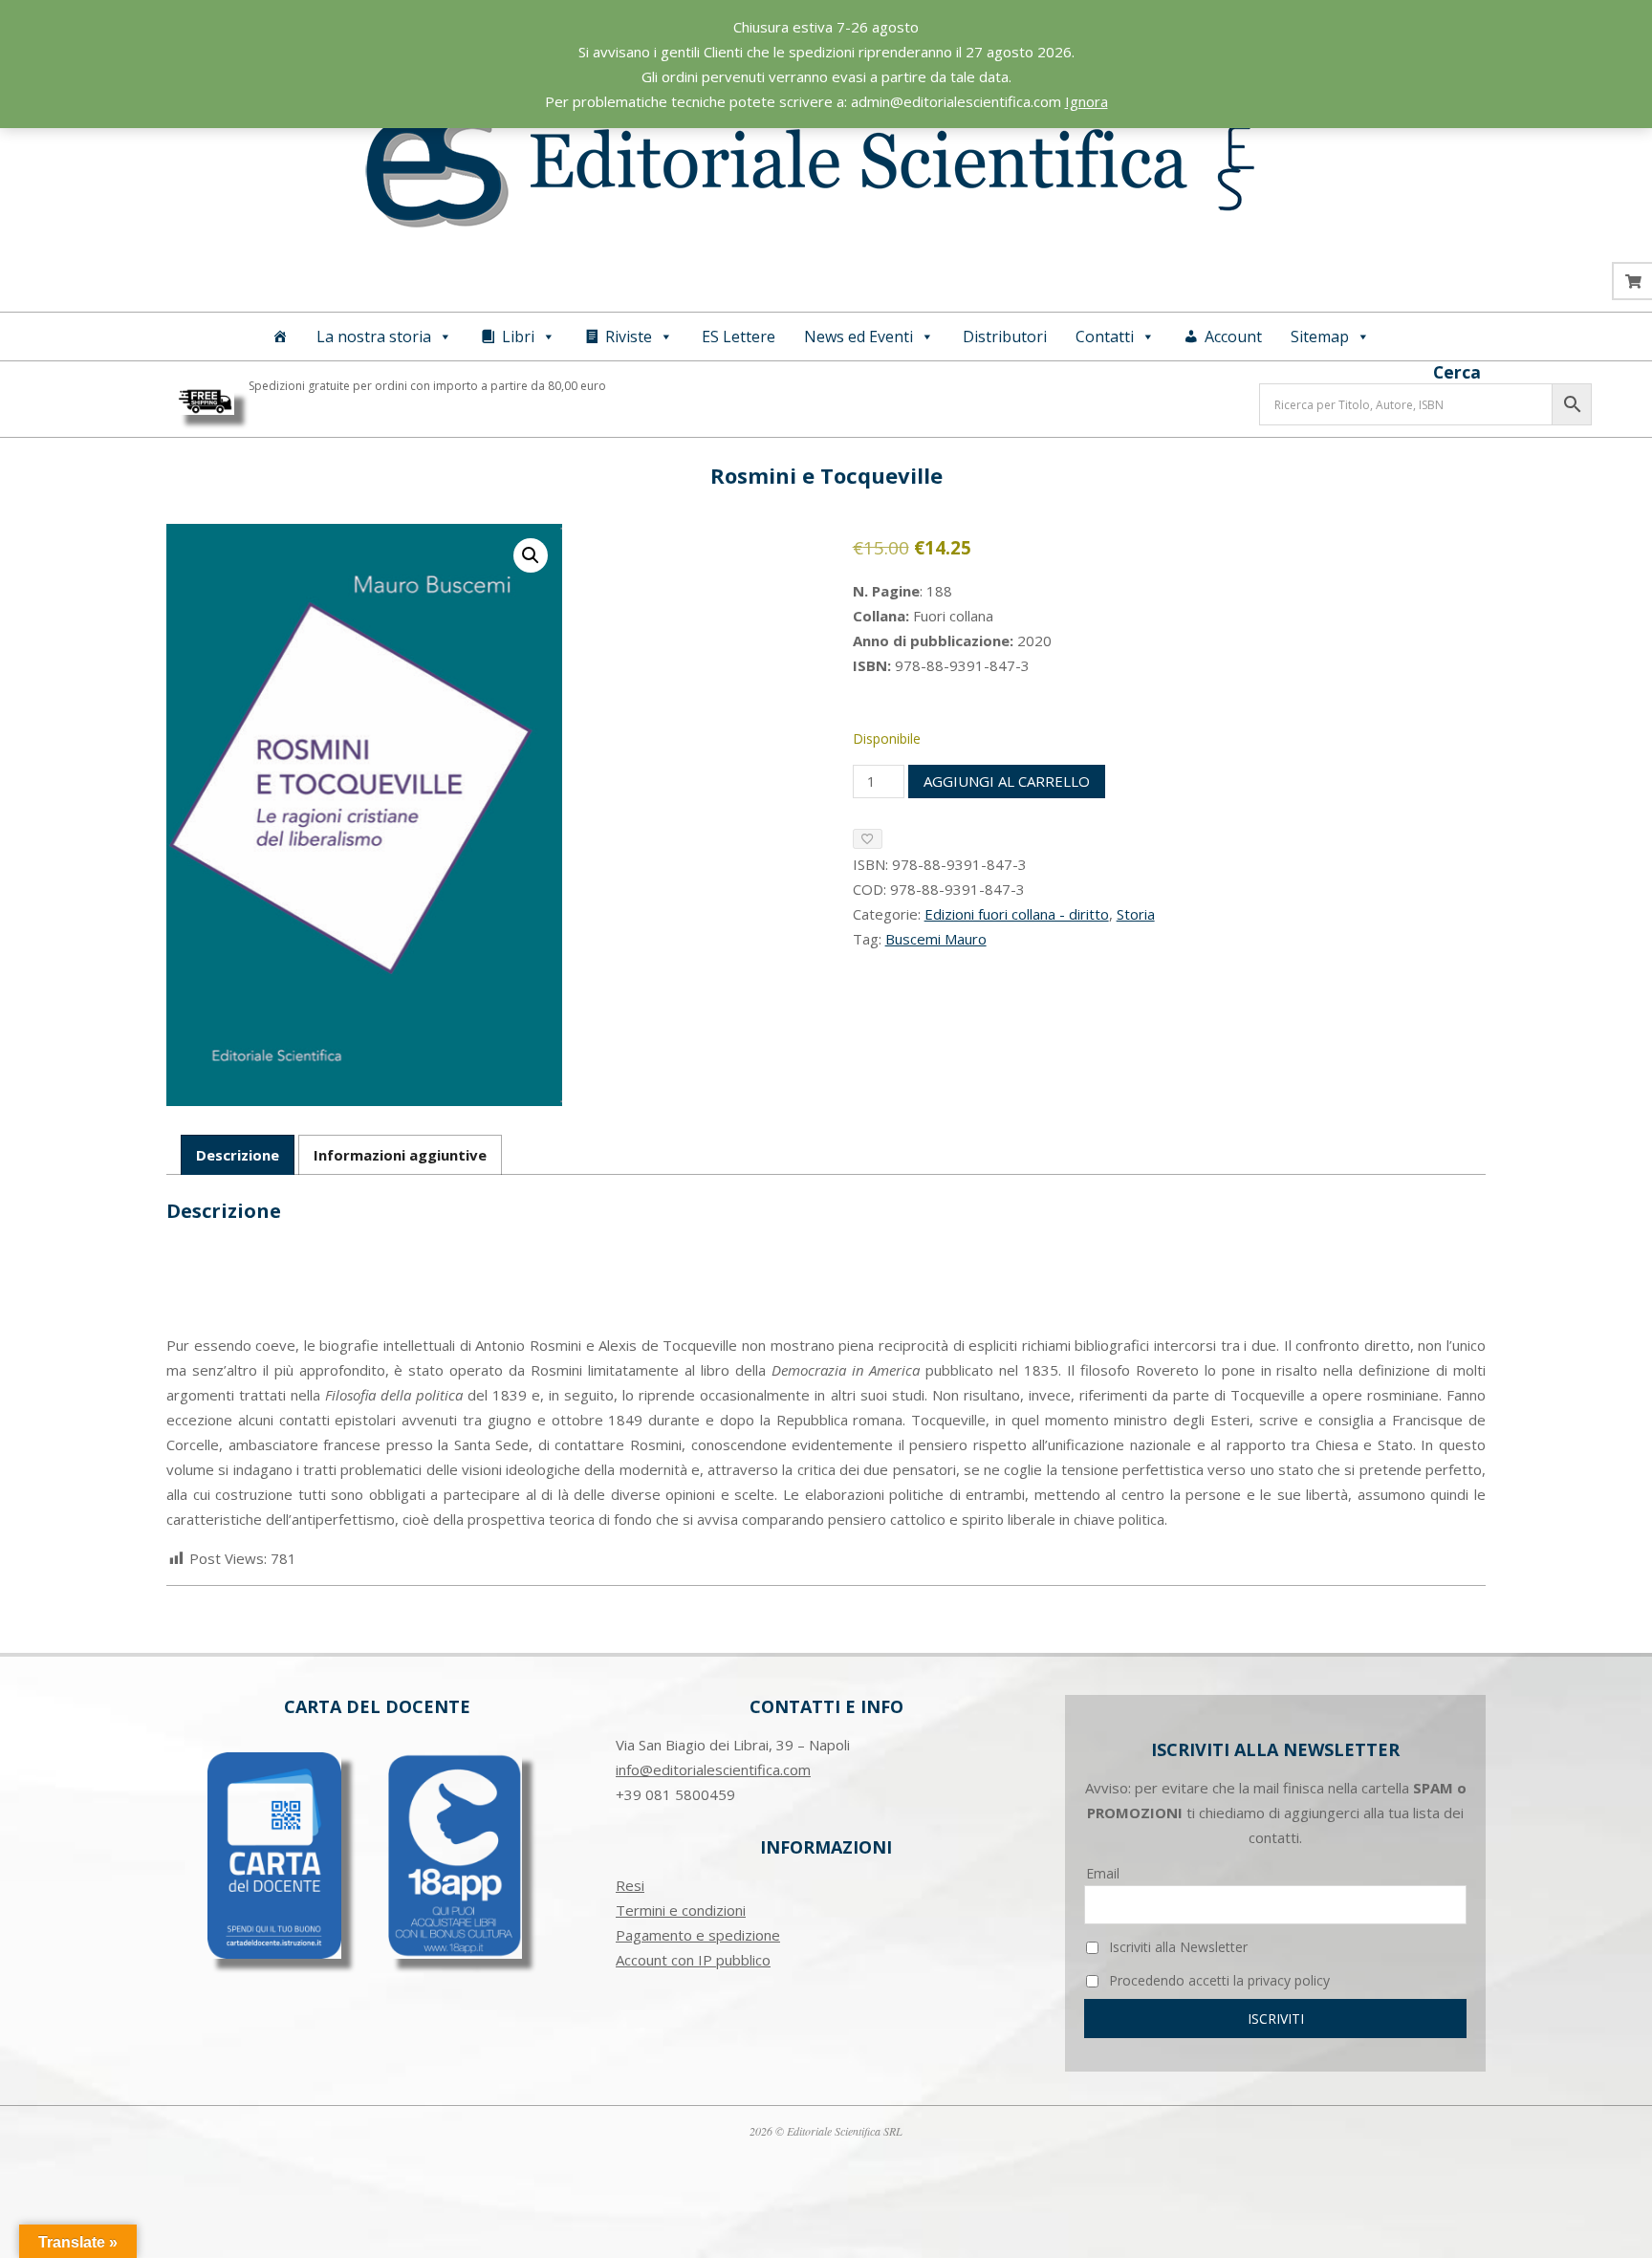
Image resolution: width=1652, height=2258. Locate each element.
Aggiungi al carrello (1007, 781)
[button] (531, 555)
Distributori (1005, 337)
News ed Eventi (859, 337)
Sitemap (1320, 337)
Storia (1136, 914)
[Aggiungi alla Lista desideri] (868, 839)
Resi (630, 1885)
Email (1103, 1873)
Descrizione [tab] (238, 1155)
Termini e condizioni (681, 1910)
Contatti (1105, 337)
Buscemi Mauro (936, 939)
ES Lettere (739, 337)
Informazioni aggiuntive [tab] (400, 1155)
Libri (518, 337)
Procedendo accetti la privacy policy (1217, 1980)
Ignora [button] (1087, 101)
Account (1233, 337)
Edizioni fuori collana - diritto (1017, 914)
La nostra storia (374, 337)
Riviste (629, 337)
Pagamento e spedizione (698, 1935)
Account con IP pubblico (693, 1960)
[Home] (280, 337)
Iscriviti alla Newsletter (1176, 1947)
